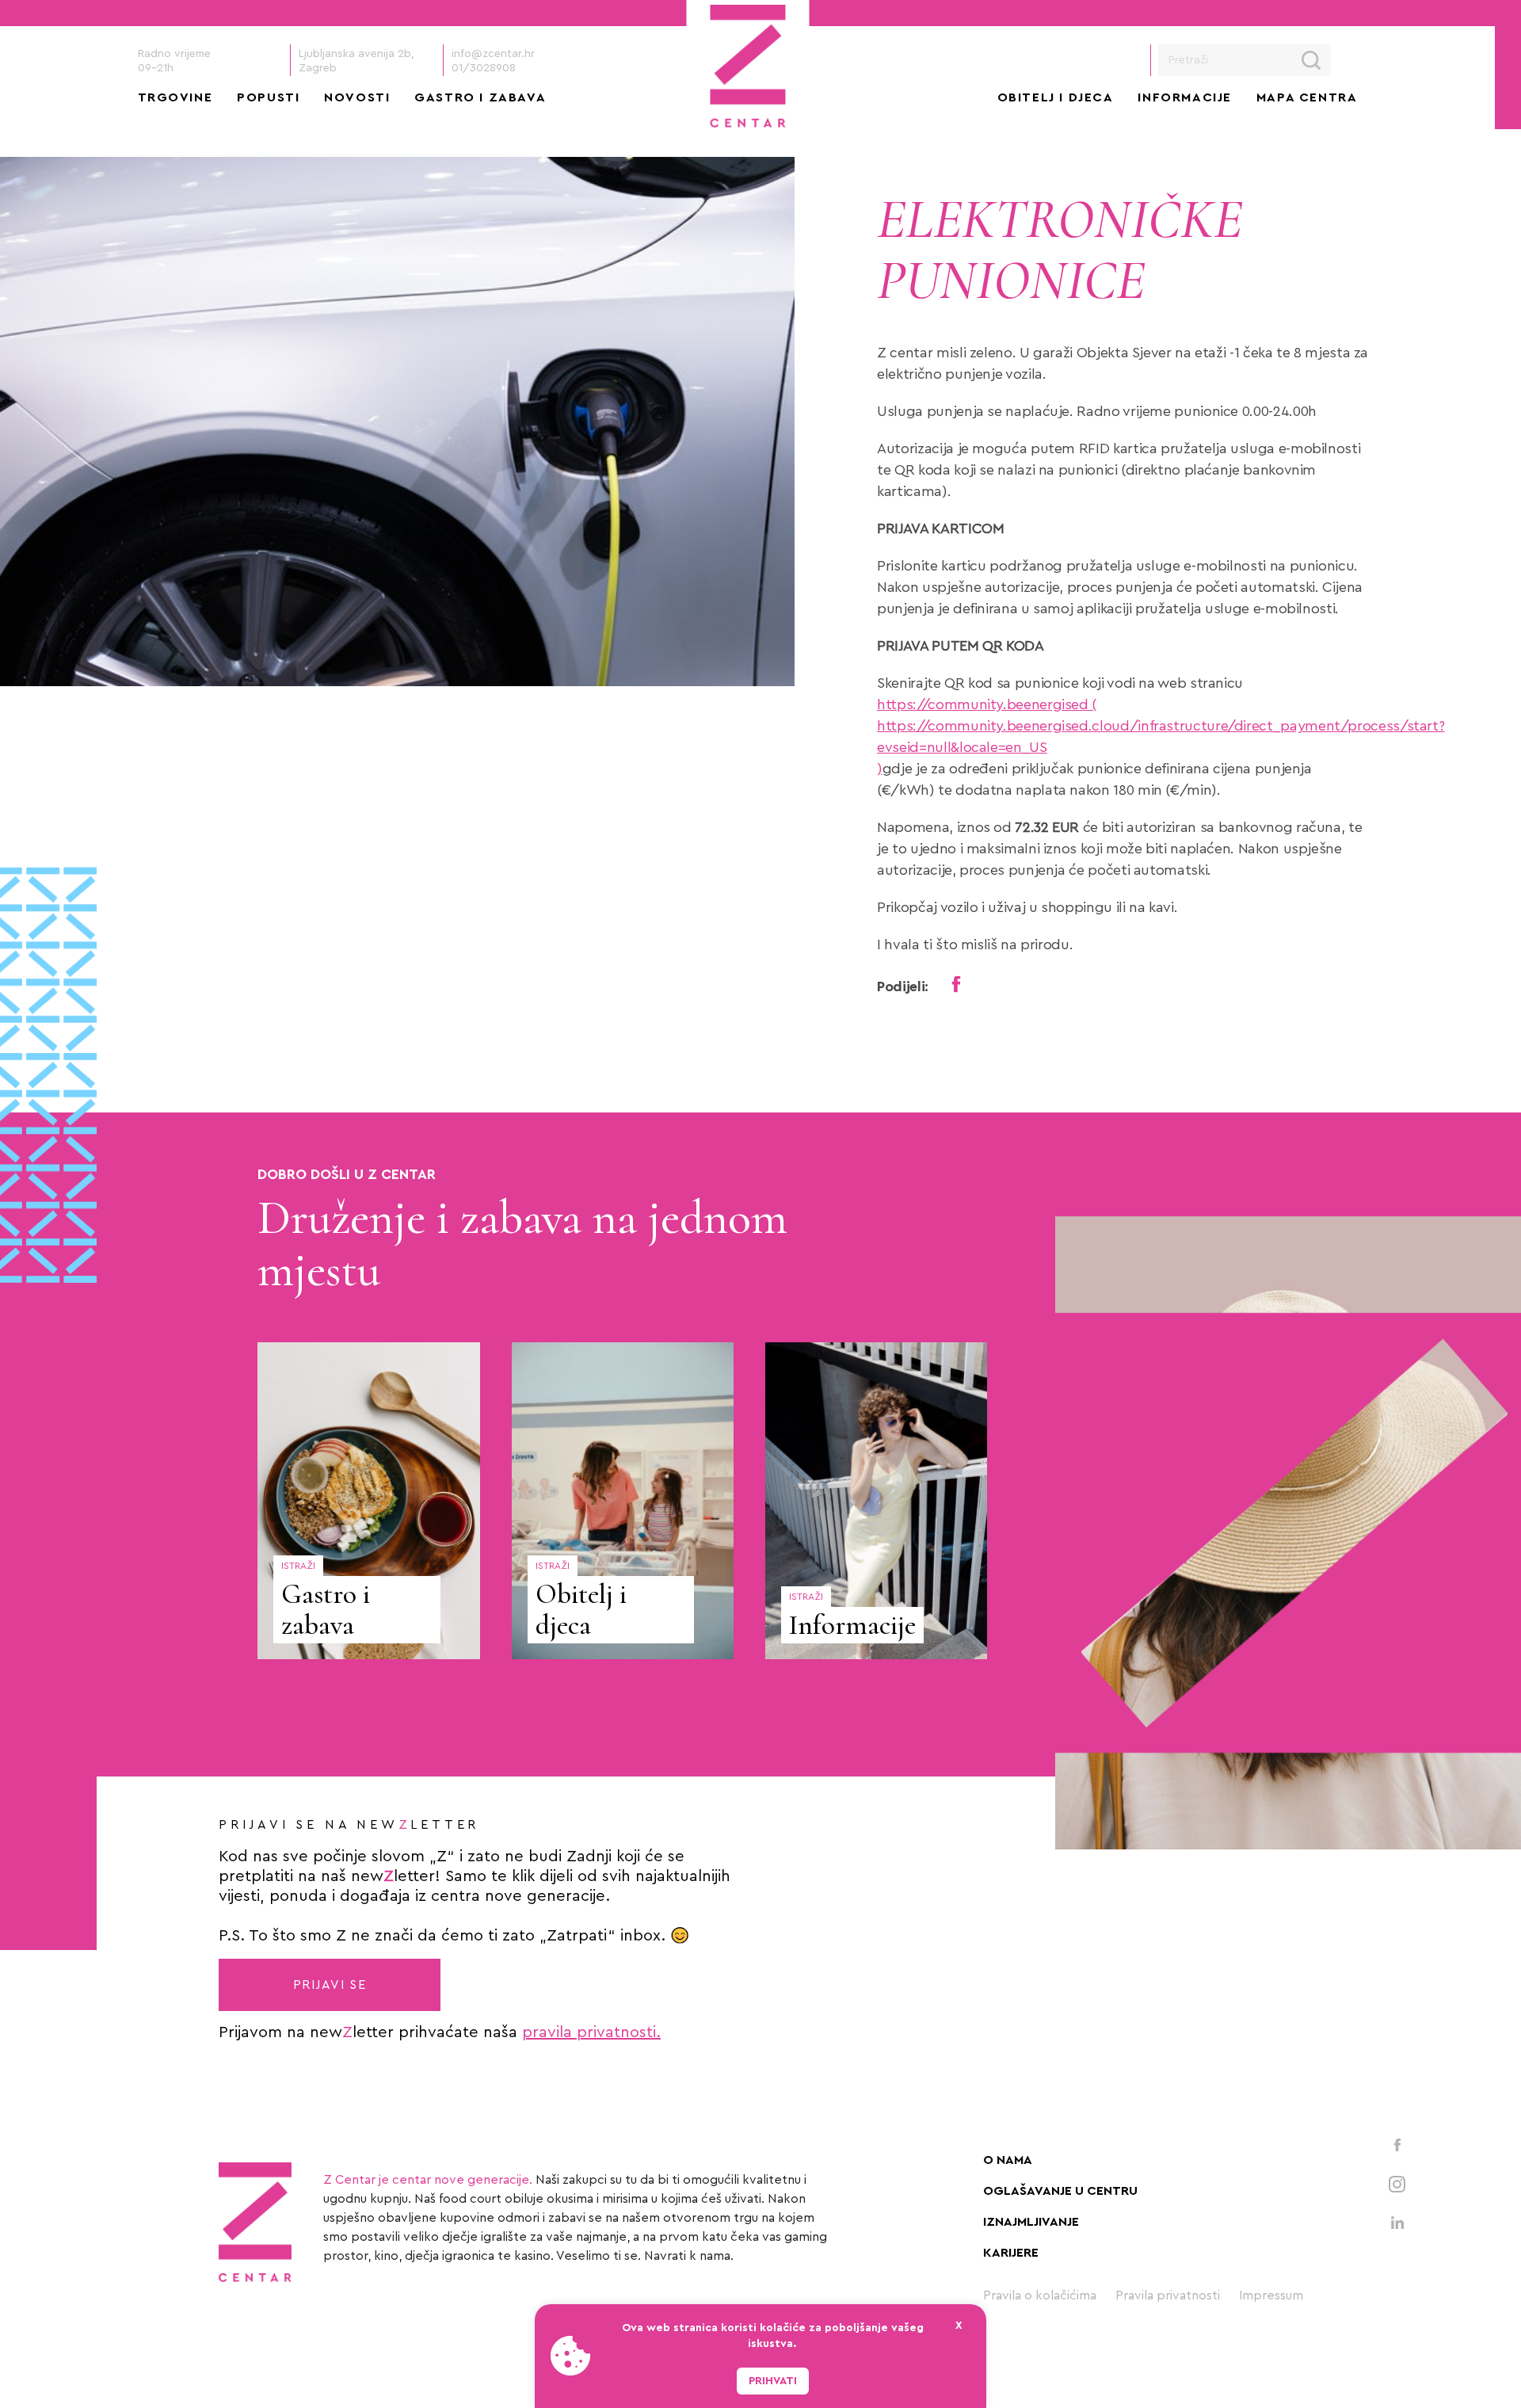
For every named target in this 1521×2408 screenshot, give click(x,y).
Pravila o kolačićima (1040, 2295)
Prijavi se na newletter (349, 1825)
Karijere (1011, 2253)
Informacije (1185, 97)
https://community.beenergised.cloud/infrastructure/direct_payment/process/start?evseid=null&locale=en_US (1161, 737)
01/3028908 (484, 68)
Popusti (268, 97)
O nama (1008, 2160)
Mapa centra (1307, 97)
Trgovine (175, 97)
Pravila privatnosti (1168, 2295)
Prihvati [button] (773, 2381)
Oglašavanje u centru (1060, 2191)
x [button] (959, 2326)
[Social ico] (957, 984)
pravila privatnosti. (591, 2032)
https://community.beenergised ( (987, 704)
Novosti (357, 97)
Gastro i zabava (480, 97)
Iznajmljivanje (1031, 2222)
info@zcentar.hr (493, 54)
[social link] (1397, 2144)
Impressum (1271, 2295)
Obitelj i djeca (1056, 97)
